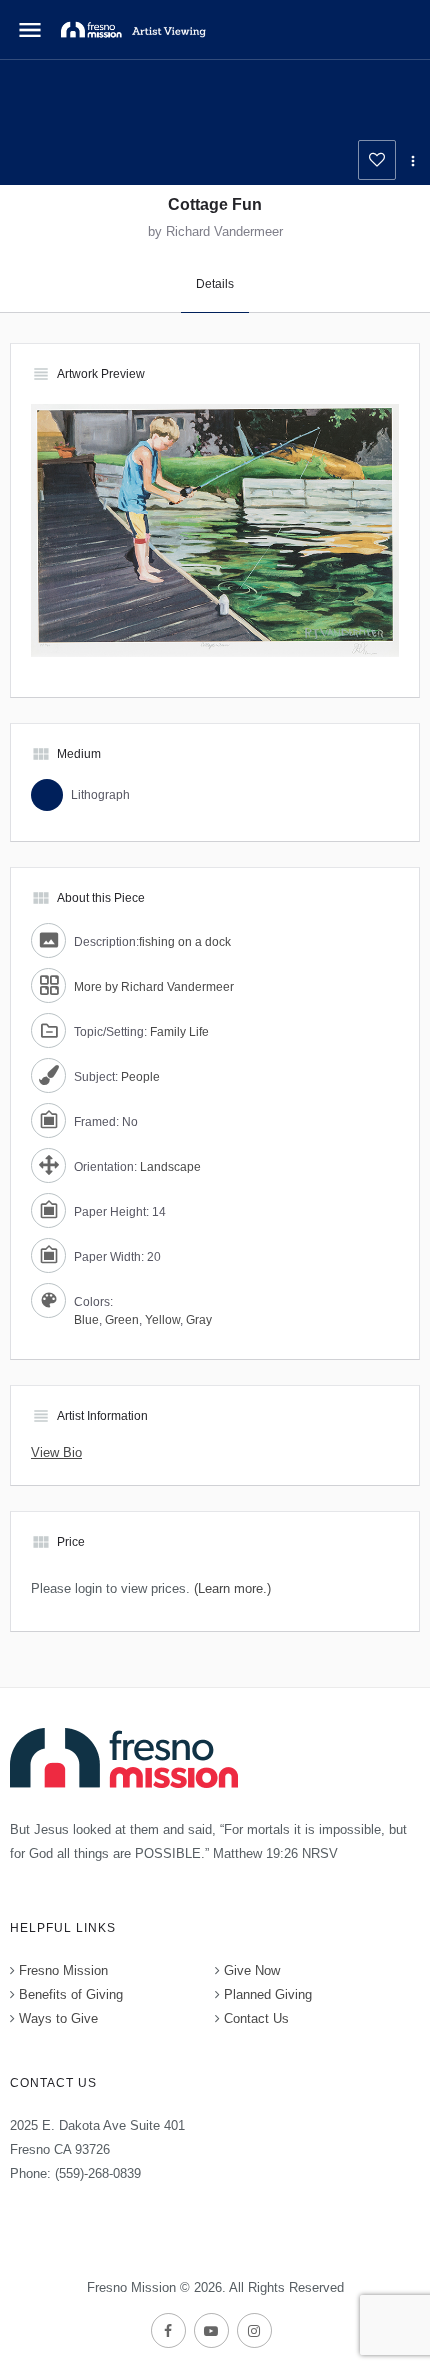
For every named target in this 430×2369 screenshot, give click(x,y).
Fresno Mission (63, 1970)
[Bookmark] (377, 160)
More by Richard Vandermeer (154, 987)
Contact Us (256, 2018)
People (140, 1077)
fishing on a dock (185, 942)
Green (122, 1320)
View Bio (56, 1452)
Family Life (179, 1032)
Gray (199, 1320)
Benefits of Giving (71, 1994)
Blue (86, 1320)
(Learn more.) (232, 1588)
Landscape (170, 1167)
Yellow (162, 1320)
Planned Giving (268, 1994)
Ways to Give (58, 2018)
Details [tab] (215, 284)
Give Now (252, 1970)
